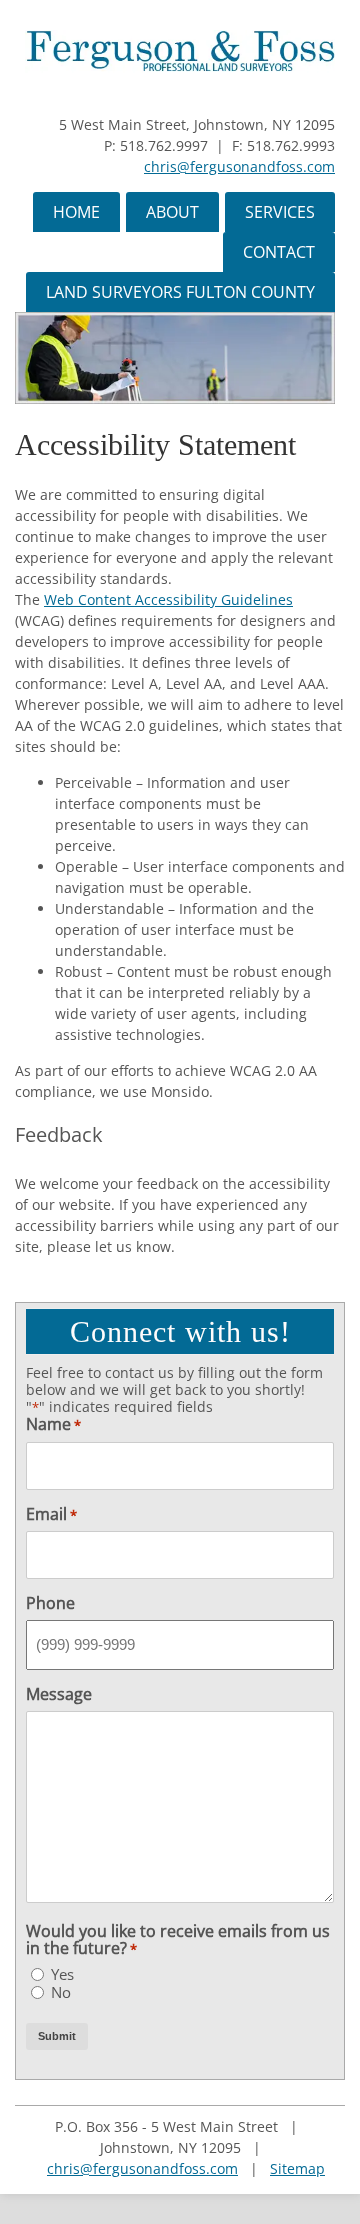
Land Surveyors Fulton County (180, 292)
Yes (62, 1974)
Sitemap (297, 2168)
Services (280, 212)
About (172, 212)
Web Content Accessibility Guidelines (168, 599)
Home (76, 212)
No (61, 1992)
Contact (279, 252)
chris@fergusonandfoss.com (239, 166)
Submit (57, 2036)
